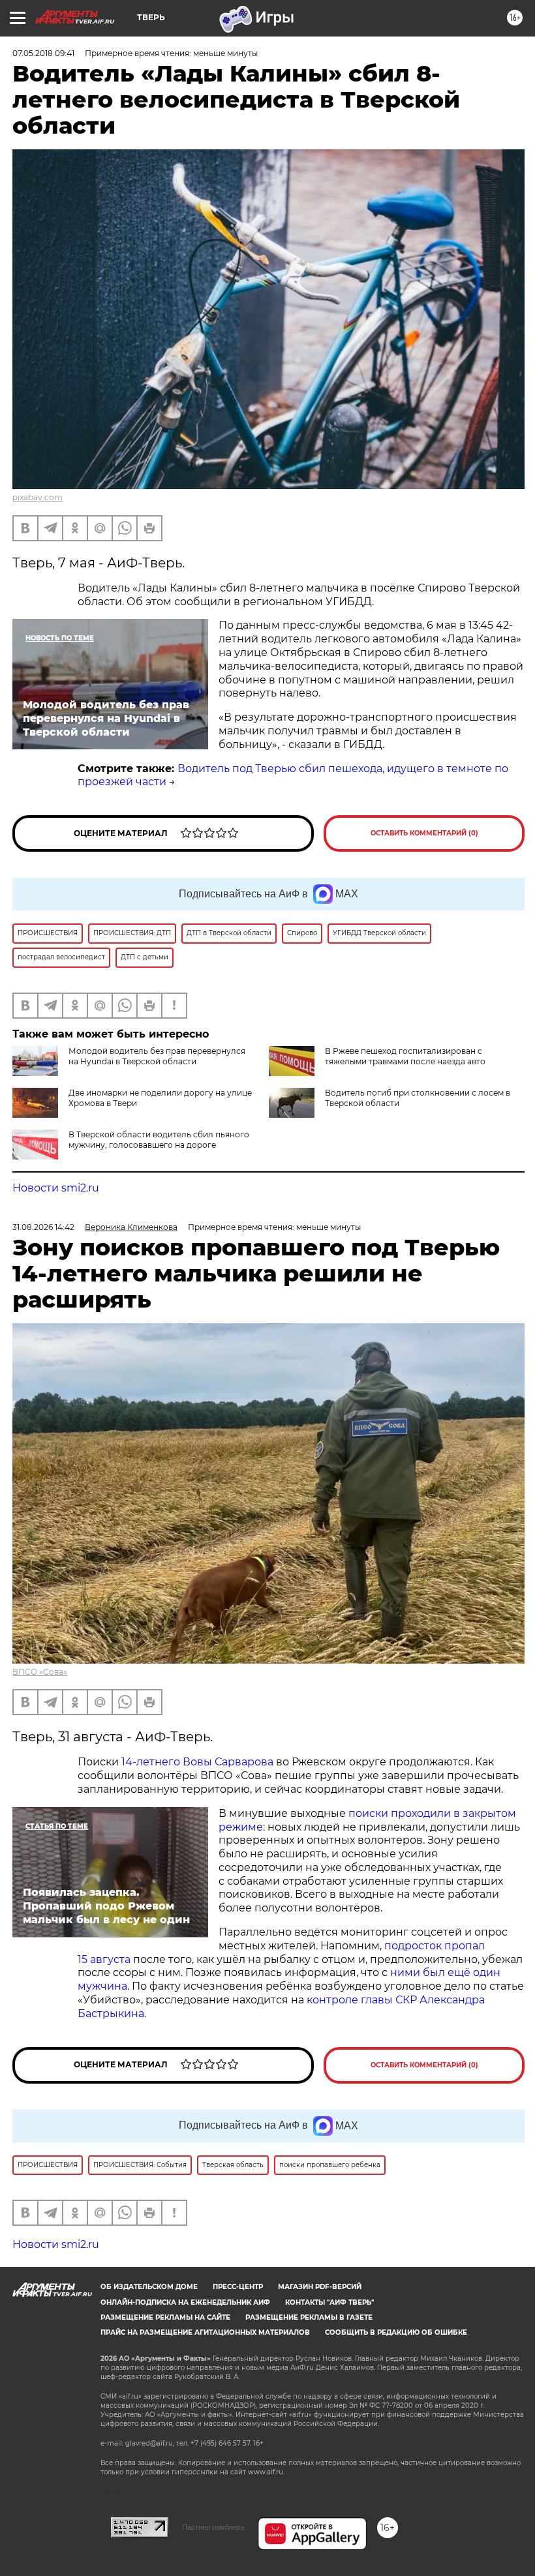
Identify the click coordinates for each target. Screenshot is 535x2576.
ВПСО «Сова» (40, 1672)
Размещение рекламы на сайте (165, 2317)
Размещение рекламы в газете (309, 2317)
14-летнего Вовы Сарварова (197, 1762)
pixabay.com (38, 497)
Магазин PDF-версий (320, 2287)
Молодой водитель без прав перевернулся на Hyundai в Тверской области (157, 1056)
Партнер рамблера (213, 2527)
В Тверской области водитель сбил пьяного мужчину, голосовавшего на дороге (159, 1140)
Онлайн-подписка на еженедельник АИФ (185, 2302)
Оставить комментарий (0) (424, 833)
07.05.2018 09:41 (43, 53)
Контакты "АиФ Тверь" (329, 2302)
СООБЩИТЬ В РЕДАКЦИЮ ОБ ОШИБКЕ (396, 2332)
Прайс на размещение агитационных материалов (205, 2332)
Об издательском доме (149, 2287)
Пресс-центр (238, 2287)
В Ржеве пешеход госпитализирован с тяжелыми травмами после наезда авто (405, 1056)
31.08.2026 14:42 (43, 1227)
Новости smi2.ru (56, 1188)
